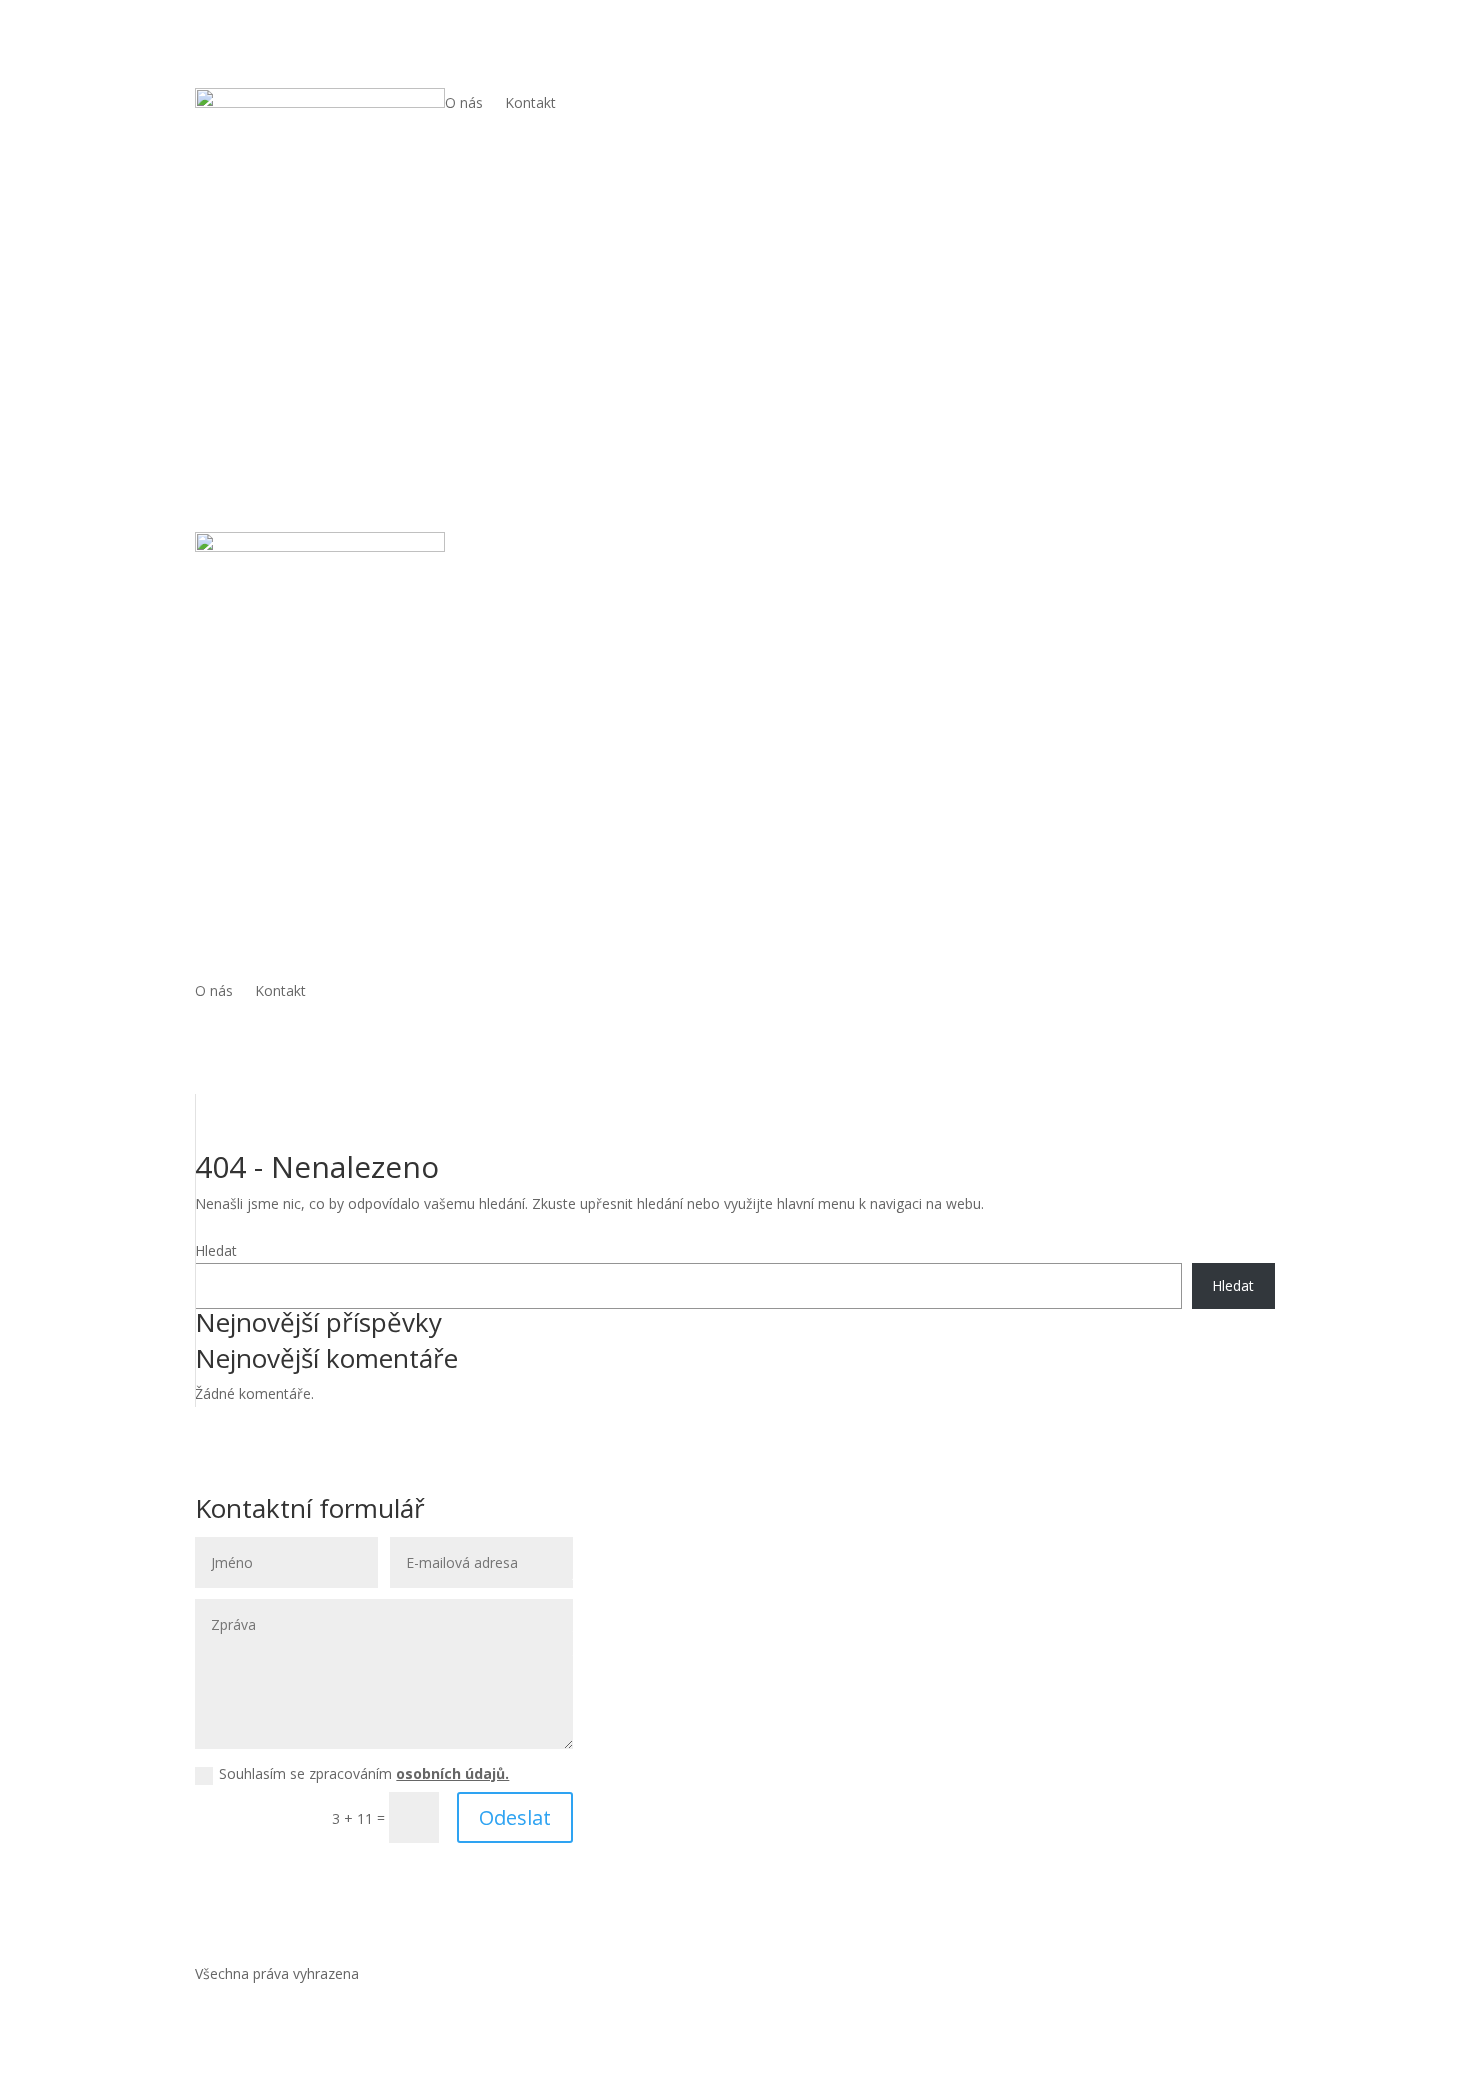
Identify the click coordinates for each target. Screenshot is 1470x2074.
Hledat (216, 1250)
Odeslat (515, 1817)
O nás (464, 104)
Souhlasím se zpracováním (364, 1773)
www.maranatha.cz (669, 1704)
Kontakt (530, 104)
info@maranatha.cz (683, 1681)
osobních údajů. (452, 1773)
